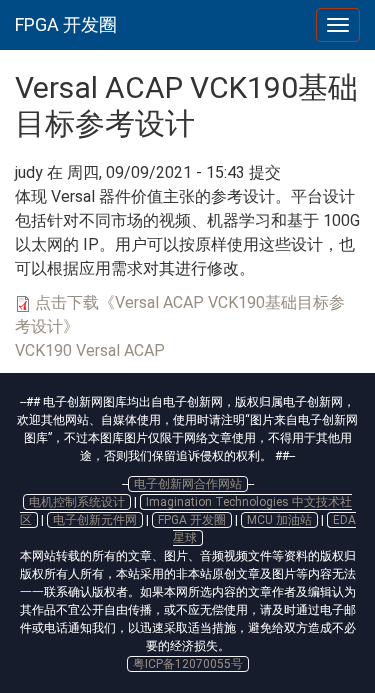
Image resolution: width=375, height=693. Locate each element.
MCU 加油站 (279, 520)
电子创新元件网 (95, 520)
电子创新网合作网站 (188, 484)
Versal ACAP (120, 350)
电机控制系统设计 (77, 502)
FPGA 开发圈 (66, 24)
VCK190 (43, 350)
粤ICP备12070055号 (188, 664)
